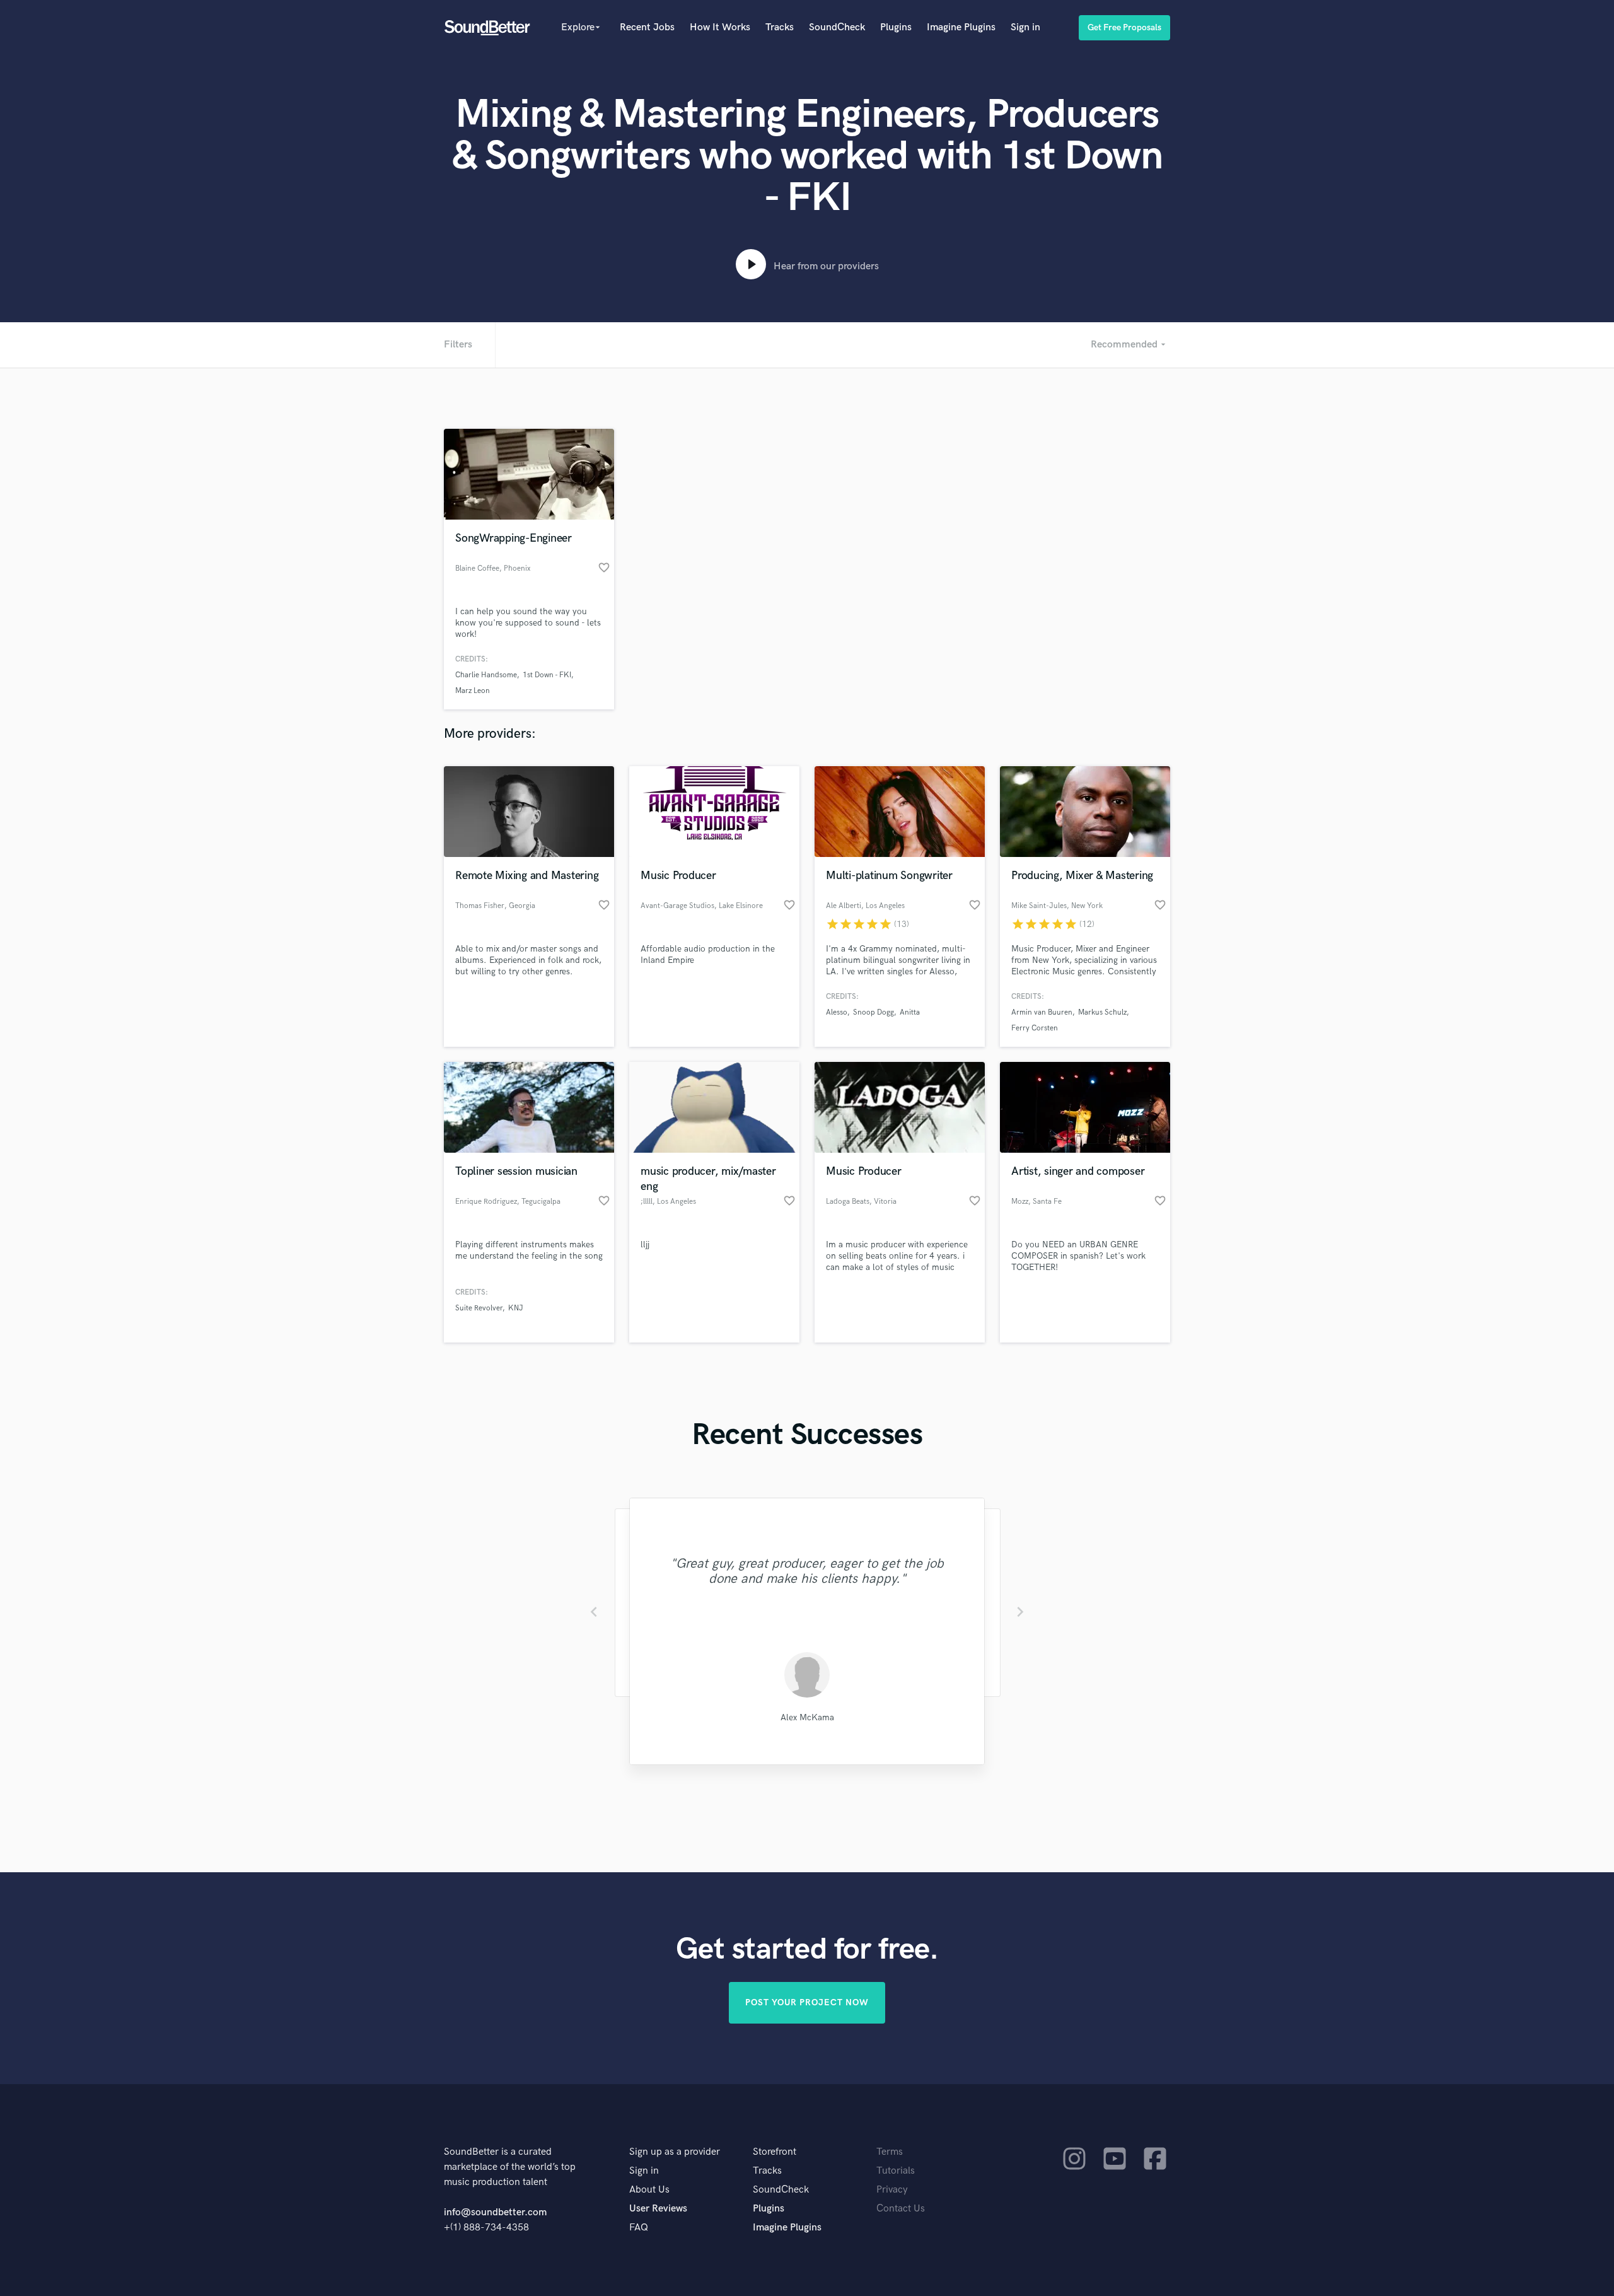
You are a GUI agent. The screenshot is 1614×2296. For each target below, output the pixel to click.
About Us (649, 2190)
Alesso (837, 1012)
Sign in (1025, 27)
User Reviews (658, 2209)
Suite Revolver (479, 1308)
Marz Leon (473, 691)
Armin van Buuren (1042, 1012)
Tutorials (896, 2171)
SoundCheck (837, 27)
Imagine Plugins (961, 27)
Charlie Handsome (486, 675)
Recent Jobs (647, 27)
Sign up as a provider (675, 2152)
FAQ (639, 2228)
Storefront (775, 2152)
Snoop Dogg (874, 1012)
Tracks (780, 27)
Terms (890, 2152)
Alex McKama (807, 1717)
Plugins (896, 27)
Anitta (910, 1012)
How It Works (720, 27)
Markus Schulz (1102, 1012)
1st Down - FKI (547, 675)
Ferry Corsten (1035, 1028)
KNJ (516, 1308)
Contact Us (901, 2209)
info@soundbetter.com (495, 2212)
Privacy (892, 2190)
